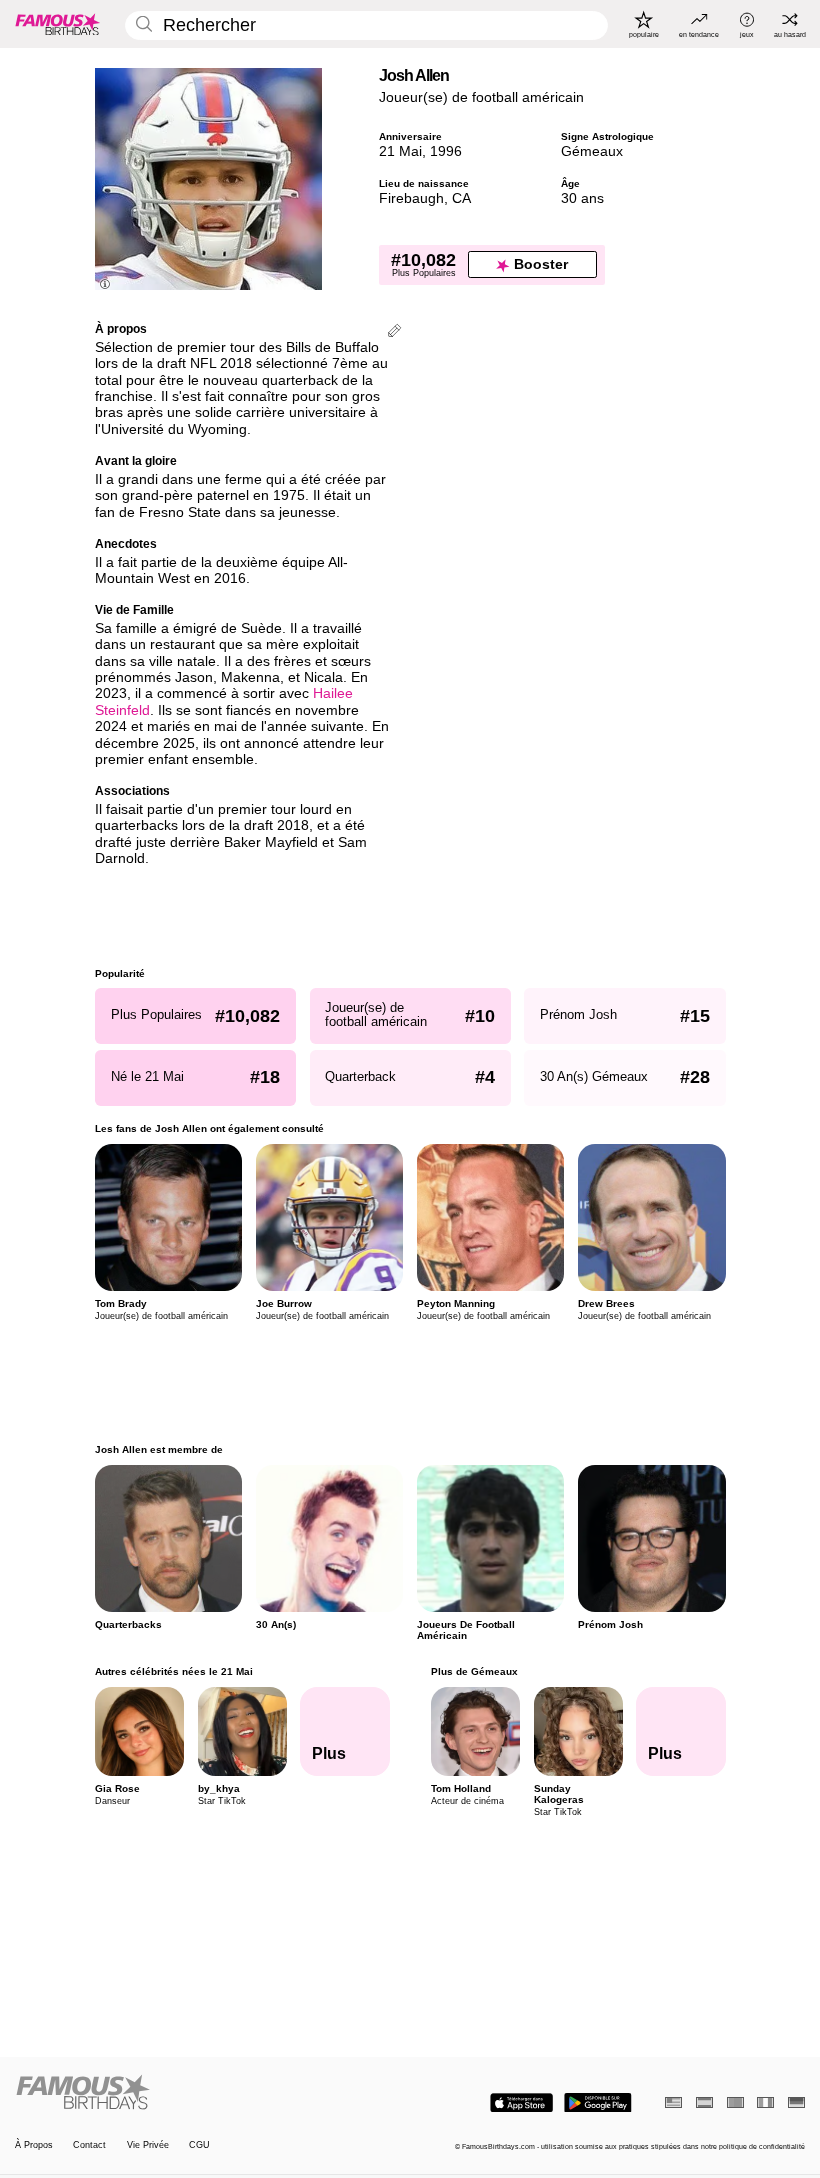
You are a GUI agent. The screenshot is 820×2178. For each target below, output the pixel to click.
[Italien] (765, 2102)
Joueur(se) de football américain (481, 97)
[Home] (209, 2093)
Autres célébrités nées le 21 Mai (174, 1671)
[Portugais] (735, 2102)
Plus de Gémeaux (473, 1671)
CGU (199, 2145)
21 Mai (400, 151)
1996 (446, 151)
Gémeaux (592, 151)
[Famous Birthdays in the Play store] (598, 2103)
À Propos (34, 2145)
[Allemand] (796, 2102)
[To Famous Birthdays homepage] (58, 24)
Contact (89, 2145)
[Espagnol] (704, 2102)
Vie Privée (148, 2145)
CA (461, 198)
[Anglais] (673, 2102)
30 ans (582, 198)
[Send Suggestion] (394, 332)
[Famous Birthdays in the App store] (521, 2103)
